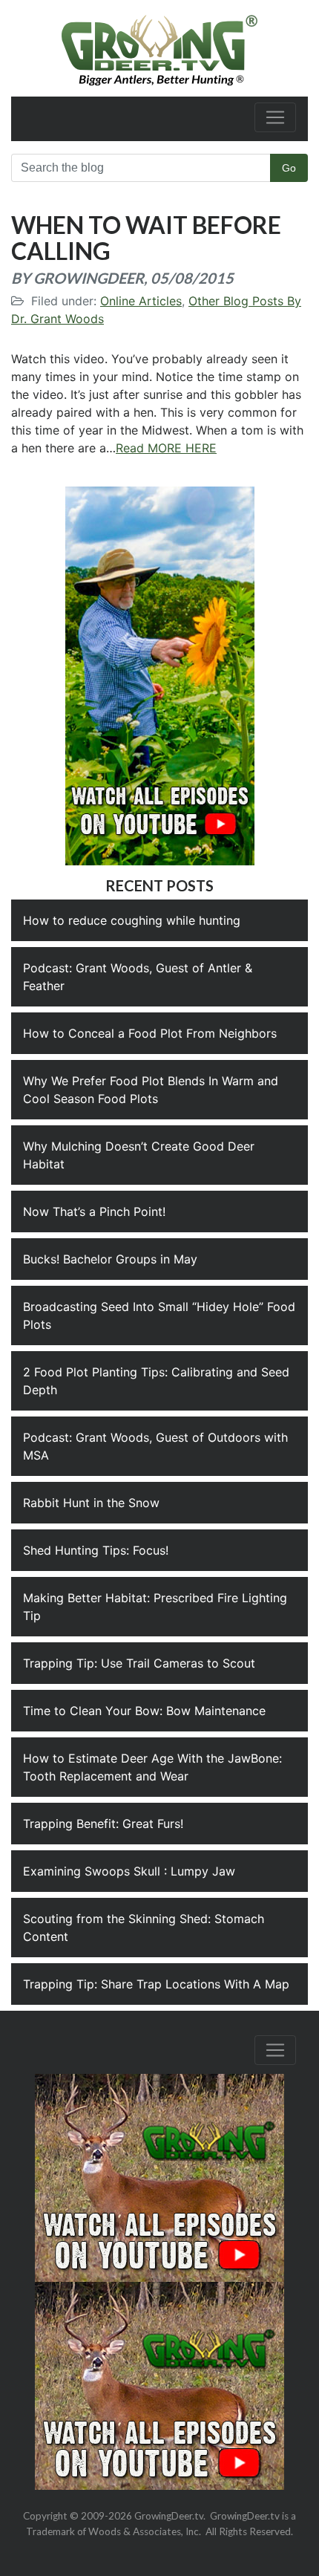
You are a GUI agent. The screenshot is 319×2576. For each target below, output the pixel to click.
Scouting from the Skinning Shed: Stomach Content (144, 1928)
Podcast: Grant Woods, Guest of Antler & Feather (138, 977)
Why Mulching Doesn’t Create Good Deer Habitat (139, 1155)
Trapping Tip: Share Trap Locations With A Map (156, 1984)
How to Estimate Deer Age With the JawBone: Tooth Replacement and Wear (152, 1767)
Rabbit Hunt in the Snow (91, 1503)
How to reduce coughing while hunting (132, 920)
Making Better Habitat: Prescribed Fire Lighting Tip (155, 1607)
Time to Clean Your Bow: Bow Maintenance (144, 1711)
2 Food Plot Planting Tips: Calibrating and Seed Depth (156, 1381)
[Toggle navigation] (275, 117)
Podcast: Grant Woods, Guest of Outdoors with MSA (155, 1446)
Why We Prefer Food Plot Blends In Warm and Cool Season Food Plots (151, 1090)
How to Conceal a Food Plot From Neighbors (150, 1033)
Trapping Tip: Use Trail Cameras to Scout (139, 1663)
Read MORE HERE (166, 448)
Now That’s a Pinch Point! (94, 1211)
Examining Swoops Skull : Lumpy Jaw (129, 1871)
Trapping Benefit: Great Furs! (103, 1824)
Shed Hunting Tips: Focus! (96, 1550)
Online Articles (141, 301)
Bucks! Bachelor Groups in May (110, 1259)
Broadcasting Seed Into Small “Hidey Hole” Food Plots (159, 1315)
